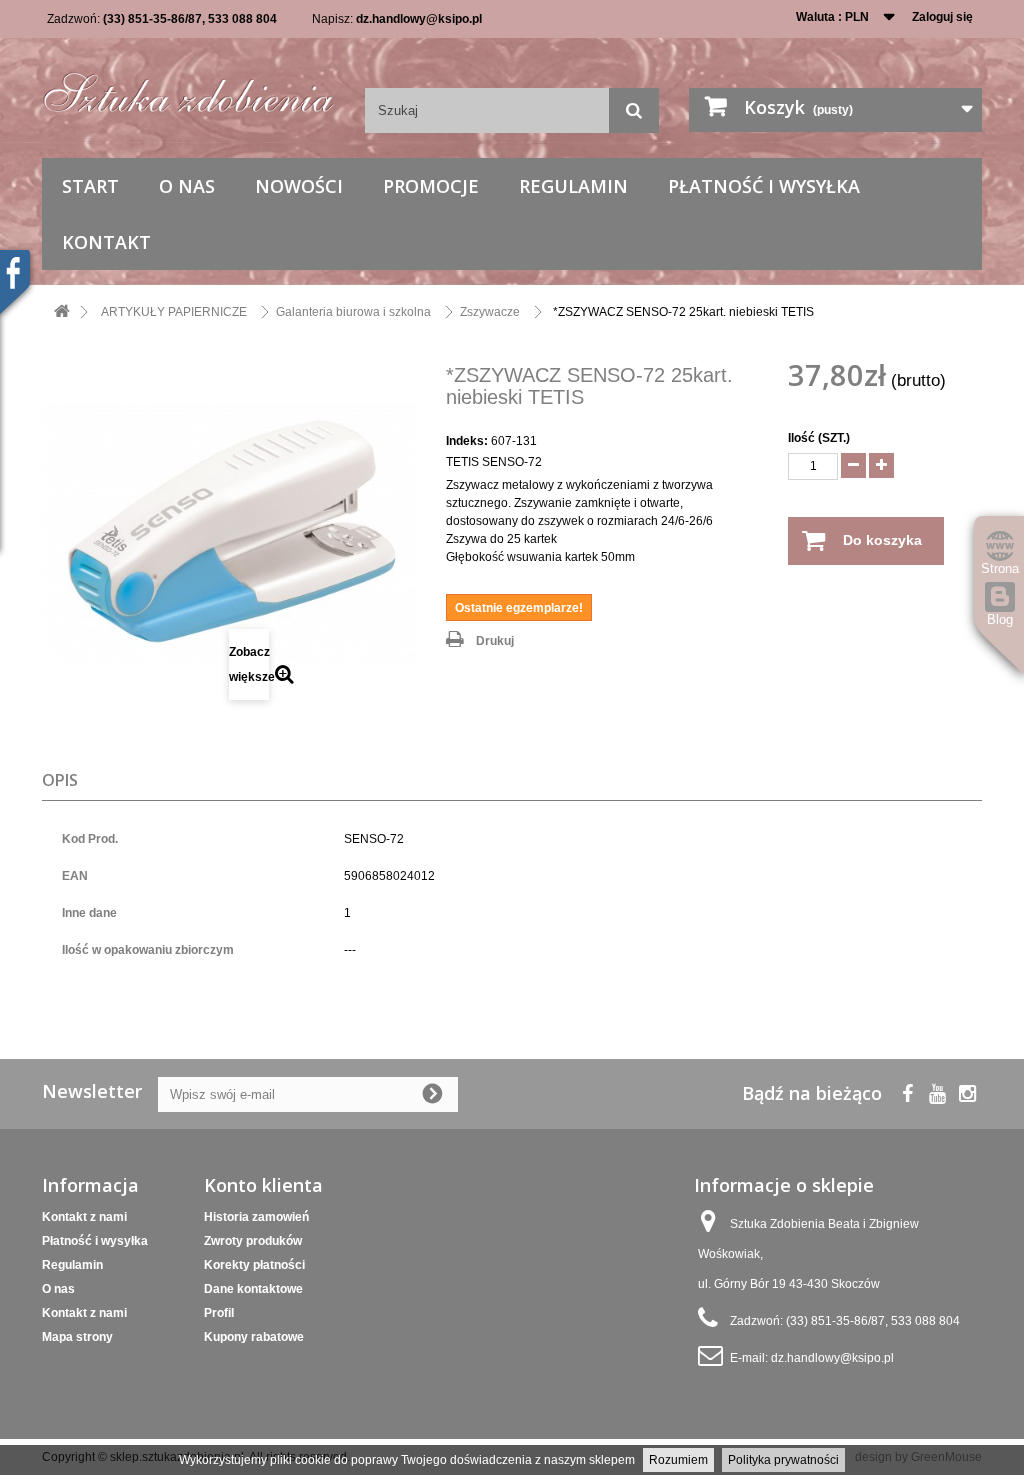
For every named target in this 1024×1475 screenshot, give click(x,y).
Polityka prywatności (783, 1460)
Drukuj (495, 641)
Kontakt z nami (84, 1217)
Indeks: (467, 441)
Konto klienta (263, 1185)
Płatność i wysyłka (764, 186)
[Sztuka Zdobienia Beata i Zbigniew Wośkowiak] (188, 87)
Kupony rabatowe (254, 1337)
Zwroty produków (253, 1241)
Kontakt (106, 242)
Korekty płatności (254, 1265)
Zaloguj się (942, 17)
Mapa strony (77, 1337)
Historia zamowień (256, 1217)
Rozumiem (678, 1460)
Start (90, 186)
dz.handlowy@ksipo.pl (419, 19)
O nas (187, 186)
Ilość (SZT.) (819, 438)
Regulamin (573, 186)
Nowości (299, 186)
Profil (219, 1313)
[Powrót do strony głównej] (62, 312)
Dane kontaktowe (253, 1289)
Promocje (431, 186)
